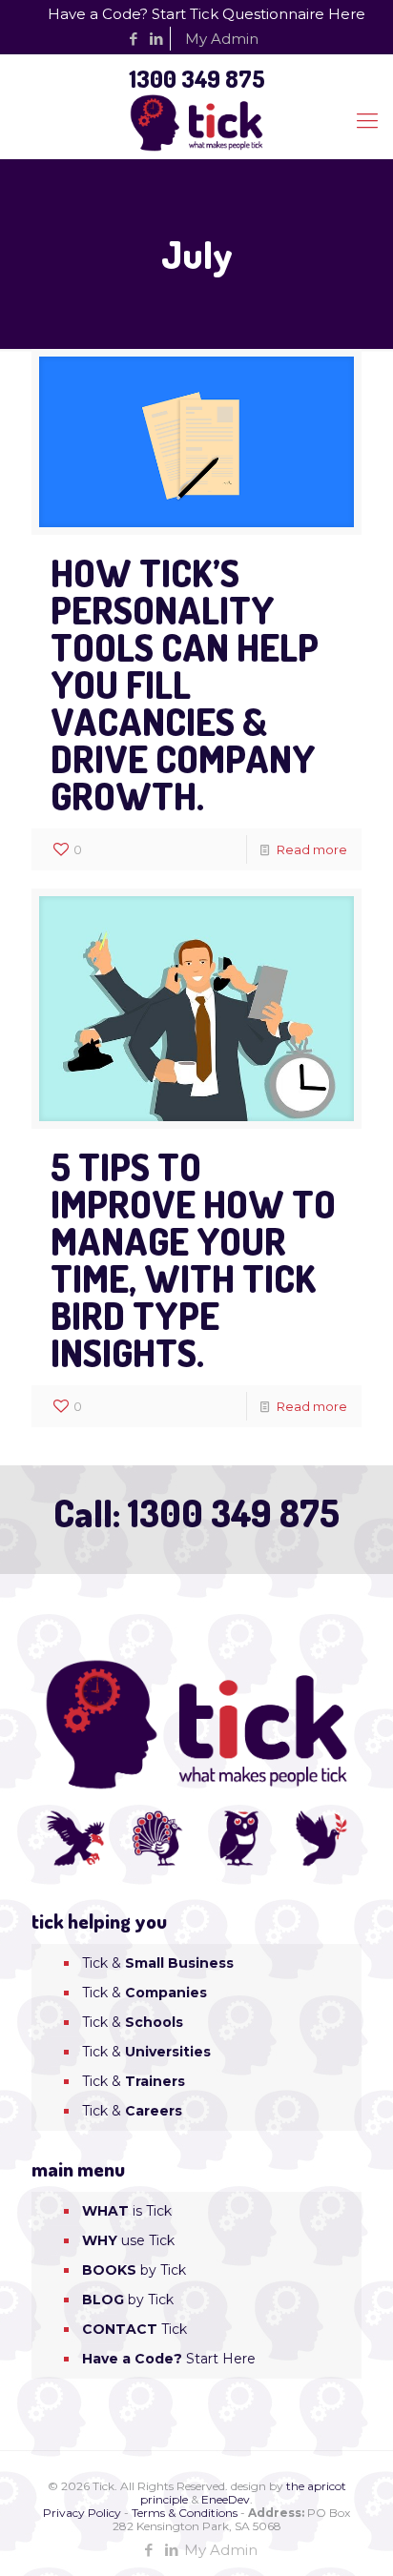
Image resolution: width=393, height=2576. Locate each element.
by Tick (134, 2270)
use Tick (128, 2240)
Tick (134, 2329)
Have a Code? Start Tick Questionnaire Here (207, 14)
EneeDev (226, 2499)
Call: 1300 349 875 (196, 1513)
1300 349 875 (197, 78)
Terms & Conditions (185, 2513)
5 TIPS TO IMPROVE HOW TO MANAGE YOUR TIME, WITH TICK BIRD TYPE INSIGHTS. (193, 1259)
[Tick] (196, 121)
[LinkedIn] (157, 39)
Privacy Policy (82, 2513)
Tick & (158, 1963)
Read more (312, 849)
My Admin (222, 39)
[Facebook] (134, 39)
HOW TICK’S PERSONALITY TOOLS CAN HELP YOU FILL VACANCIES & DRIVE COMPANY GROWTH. (185, 684)
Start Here (169, 2359)
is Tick (127, 2211)
